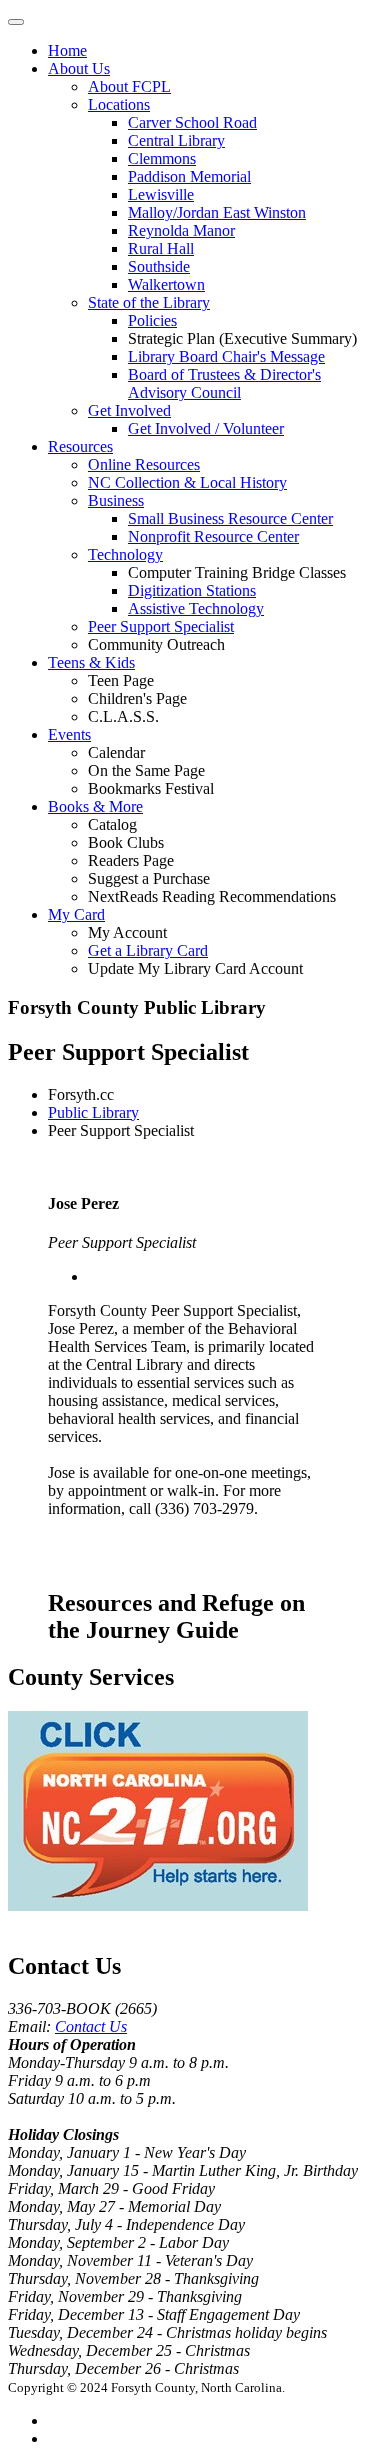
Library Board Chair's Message (226, 356)
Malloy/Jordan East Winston (217, 212)
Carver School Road (192, 122)
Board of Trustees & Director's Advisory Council (224, 383)
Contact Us (91, 2026)
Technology (125, 554)
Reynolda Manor (181, 230)
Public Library (93, 1112)
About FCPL (129, 86)
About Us (79, 68)
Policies (152, 320)
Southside (159, 266)
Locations (119, 104)
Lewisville (161, 194)
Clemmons (162, 158)
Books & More (95, 806)
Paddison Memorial (189, 176)
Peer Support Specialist (161, 626)
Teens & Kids (91, 662)
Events (69, 734)
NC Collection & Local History (187, 482)
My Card (76, 914)
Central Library (176, 140)
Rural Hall (161, 248)
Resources (80, 446)
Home (67, 50)
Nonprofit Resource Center (213, 536)
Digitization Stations (192, 590)
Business (116, 500)
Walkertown (166, 284)
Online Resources (144, 464)
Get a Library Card (148, 950)
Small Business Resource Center (230, 518)
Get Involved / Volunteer (206, 428)
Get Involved (129, 410)
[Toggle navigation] (16, 22)
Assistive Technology (196, 608)
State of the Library (149, 302)
